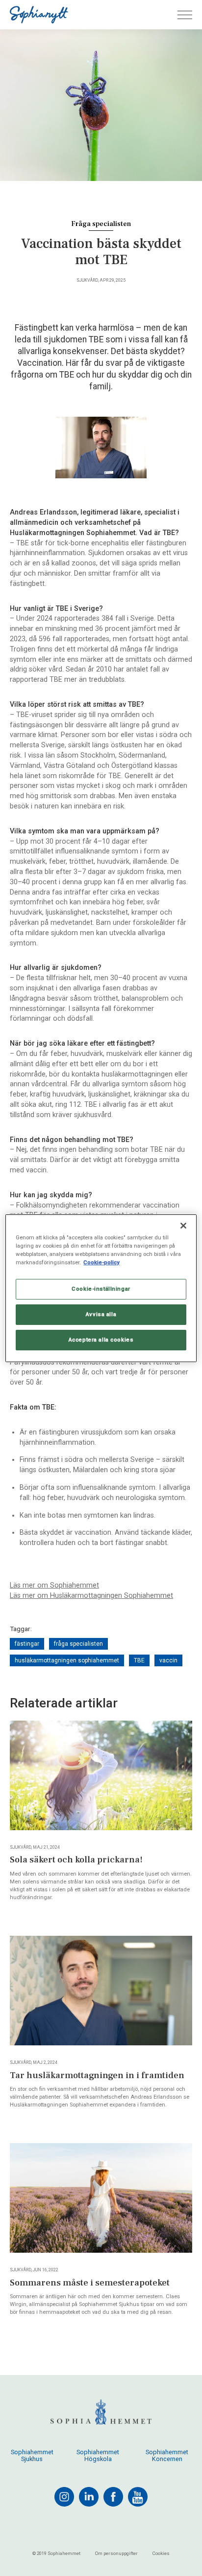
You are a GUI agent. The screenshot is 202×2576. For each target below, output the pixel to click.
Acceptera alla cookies (101, 1340)
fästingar (27, 1644)
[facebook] (113, 2497)
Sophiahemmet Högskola (98, 2456)
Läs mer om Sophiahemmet (54, 1585)
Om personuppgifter (116, 2553)
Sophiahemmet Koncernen (167, 2456)
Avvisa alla (101, 1314)
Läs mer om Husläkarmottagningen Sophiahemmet (91, 1596)
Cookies (161, 2553)
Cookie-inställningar (101, 1289)
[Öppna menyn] (185, 15)
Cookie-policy (101, 1262)
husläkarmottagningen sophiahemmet (67, 1660)
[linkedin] (89, 2497)
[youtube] (138, 2497)
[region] (101, 1288)
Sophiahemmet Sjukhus (32, 2456)
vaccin (168, 1660)
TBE (139, 1660)
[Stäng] (183, 1225)
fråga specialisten (78, 1644)
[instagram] (64, 2497)
